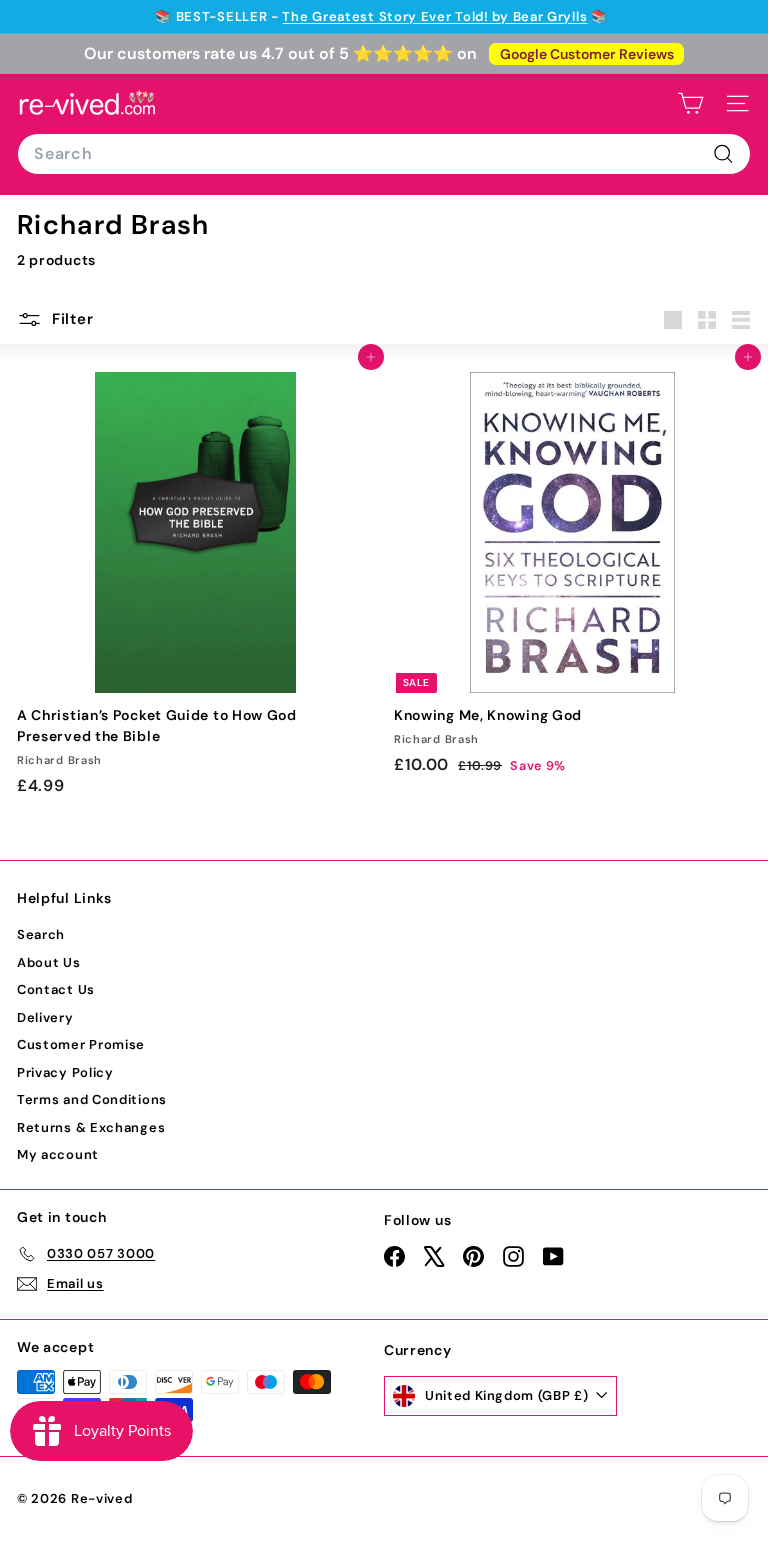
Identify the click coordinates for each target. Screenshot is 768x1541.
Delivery (45, 1017)
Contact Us (56, 989)
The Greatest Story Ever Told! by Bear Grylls (434, 16)
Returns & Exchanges (91, 1127)
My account (58, 1154)
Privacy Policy (65, 1072)
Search (41, 934)
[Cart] (690, 103)
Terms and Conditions (92, 1099)
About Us (49, 962)
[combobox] (384, 154)
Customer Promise (81, 1044)
